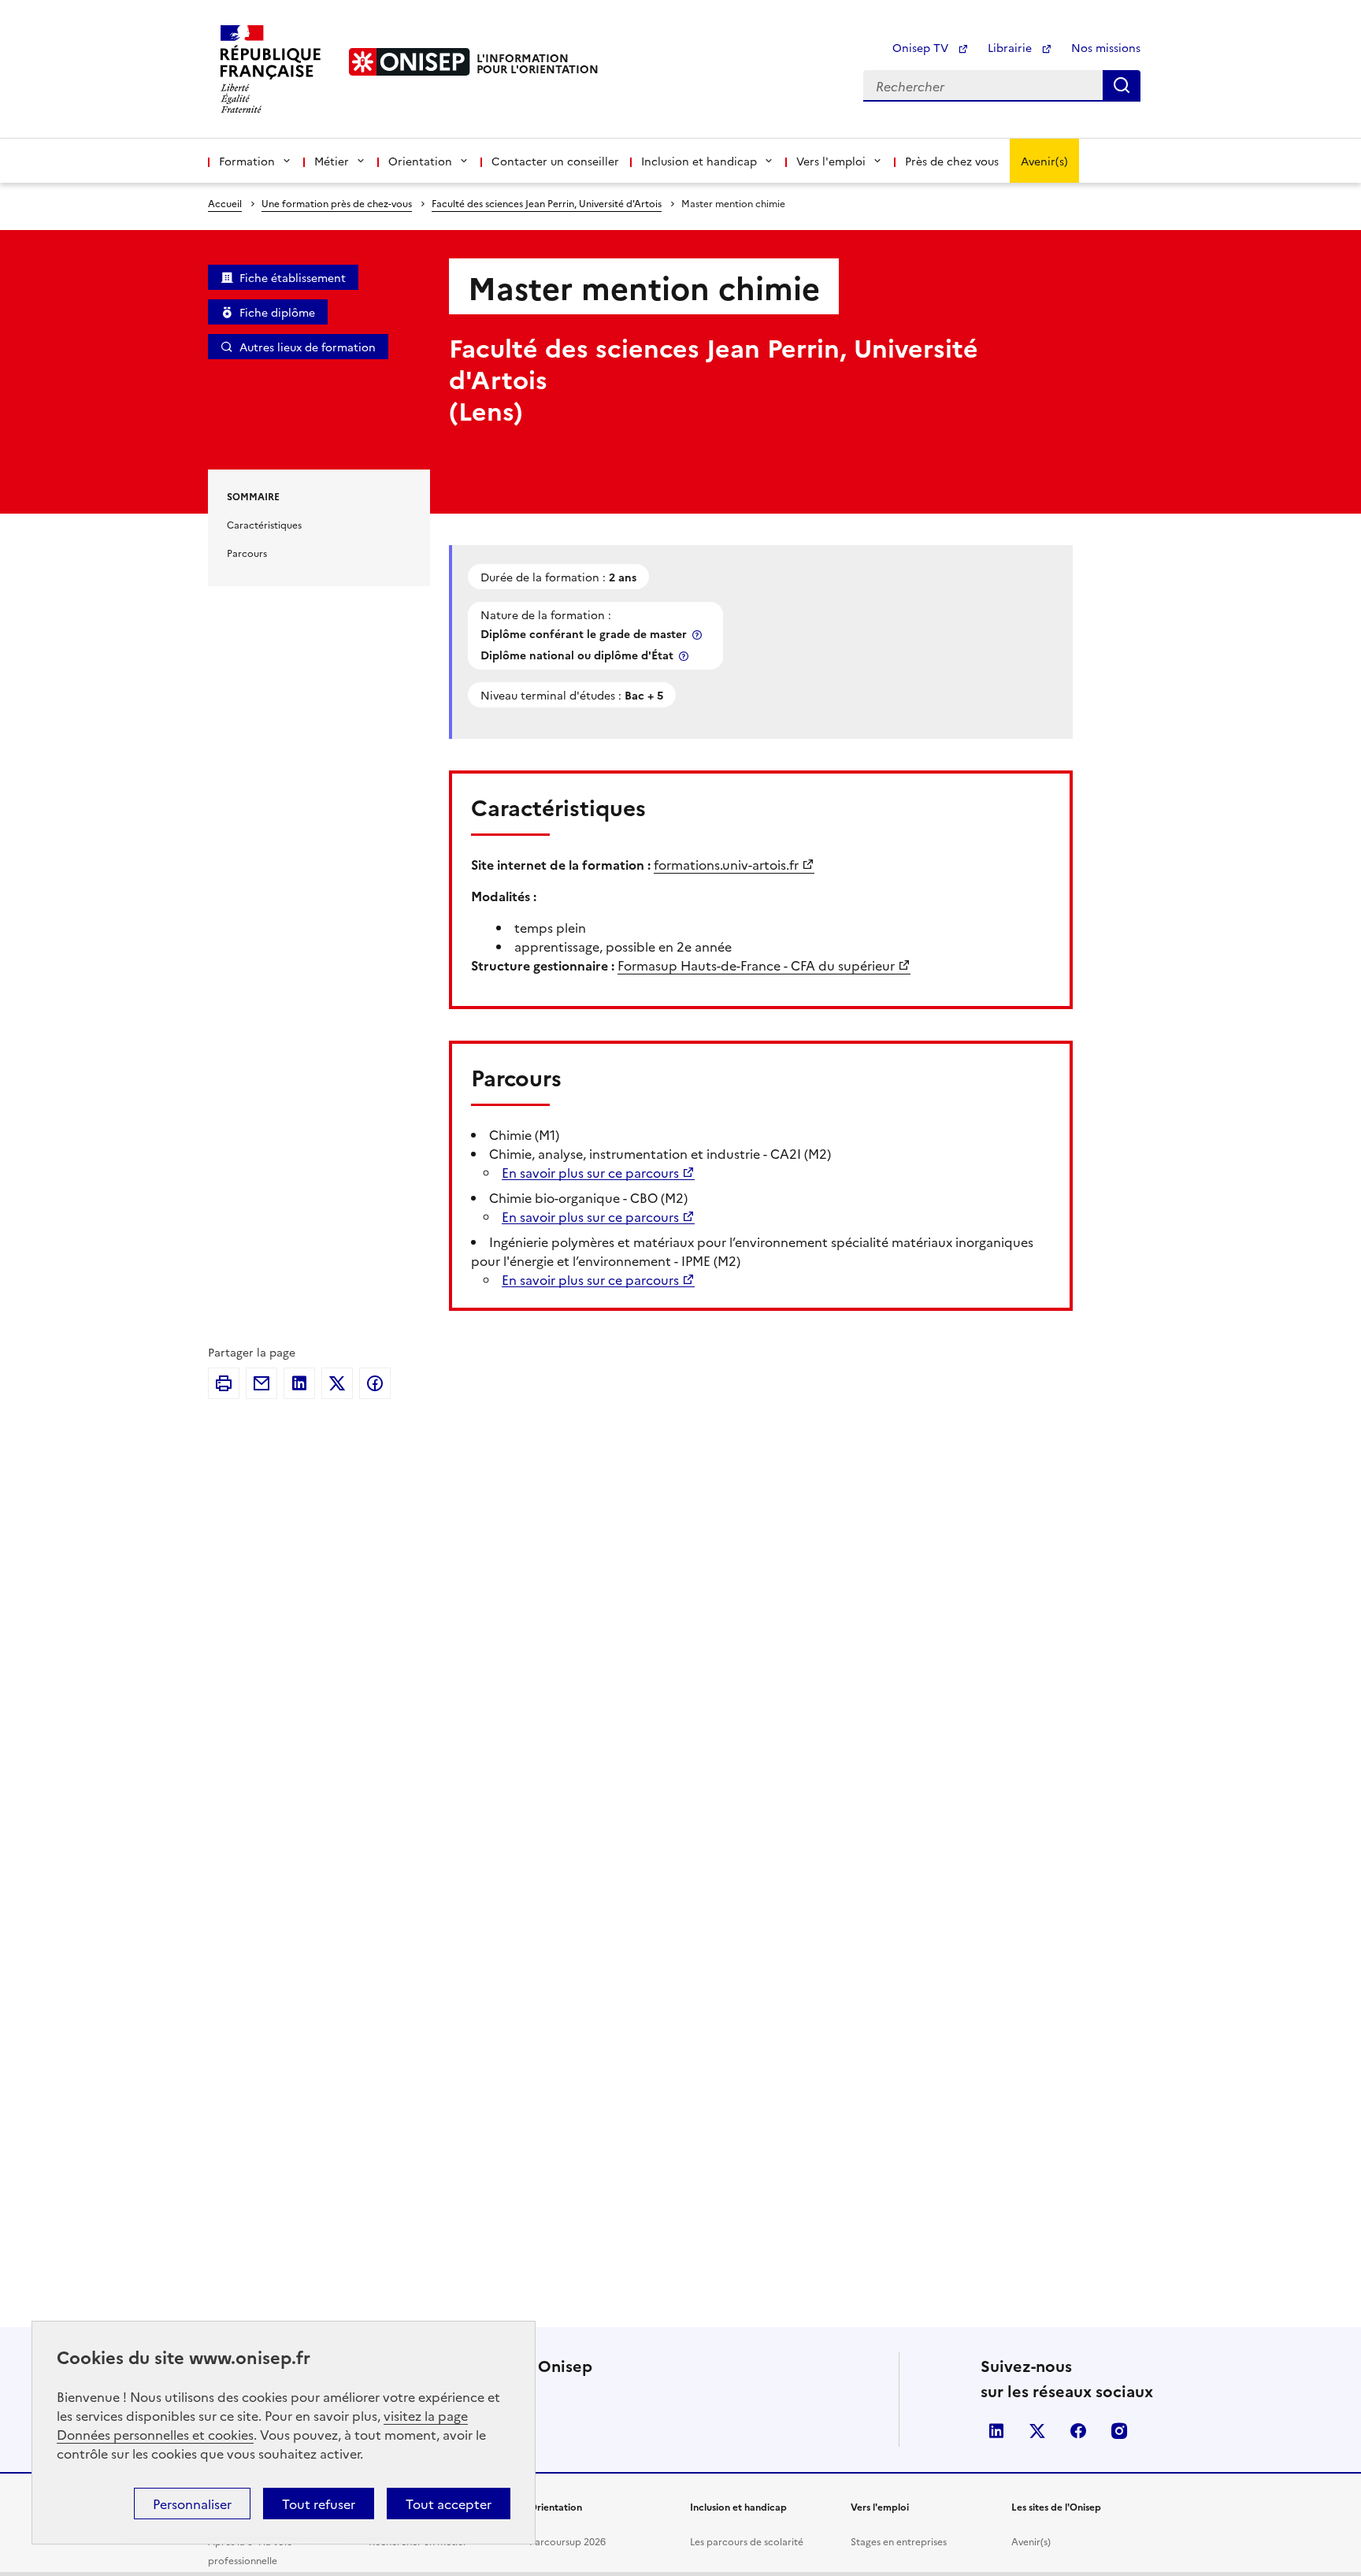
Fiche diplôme (277, 312)
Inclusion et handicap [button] (699, 161)
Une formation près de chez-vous (337, 203)
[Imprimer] (224, 1383)
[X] (337, 1383)
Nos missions (1106, 47)
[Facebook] (375, 1383)
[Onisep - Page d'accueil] (410, 62)
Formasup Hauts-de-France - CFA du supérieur (756, 965)
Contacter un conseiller (555, 161)
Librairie (1011, 47)
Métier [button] (332, 161)
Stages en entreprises (899, 2541)
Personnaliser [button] (192, 2504)
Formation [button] (247, 161)
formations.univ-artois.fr (726, 864)
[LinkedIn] (299, 1383)
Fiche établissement (293, 277)
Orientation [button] (420, 161)
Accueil (225, 203)
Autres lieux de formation (308, 347)
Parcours (247, 553)
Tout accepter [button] (449, 2504)
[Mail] (261, 1383)
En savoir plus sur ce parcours (590, 1172)
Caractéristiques (264, 524)
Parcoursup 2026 (567, 2541)
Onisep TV (922, 47)
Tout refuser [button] (319, 2504)
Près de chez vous (952, 161)
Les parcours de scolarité (747, 2541)
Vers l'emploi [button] (831, 161)
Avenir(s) (1044, 161)
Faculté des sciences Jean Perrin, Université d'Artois (547, 203)
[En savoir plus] (699, 635)
